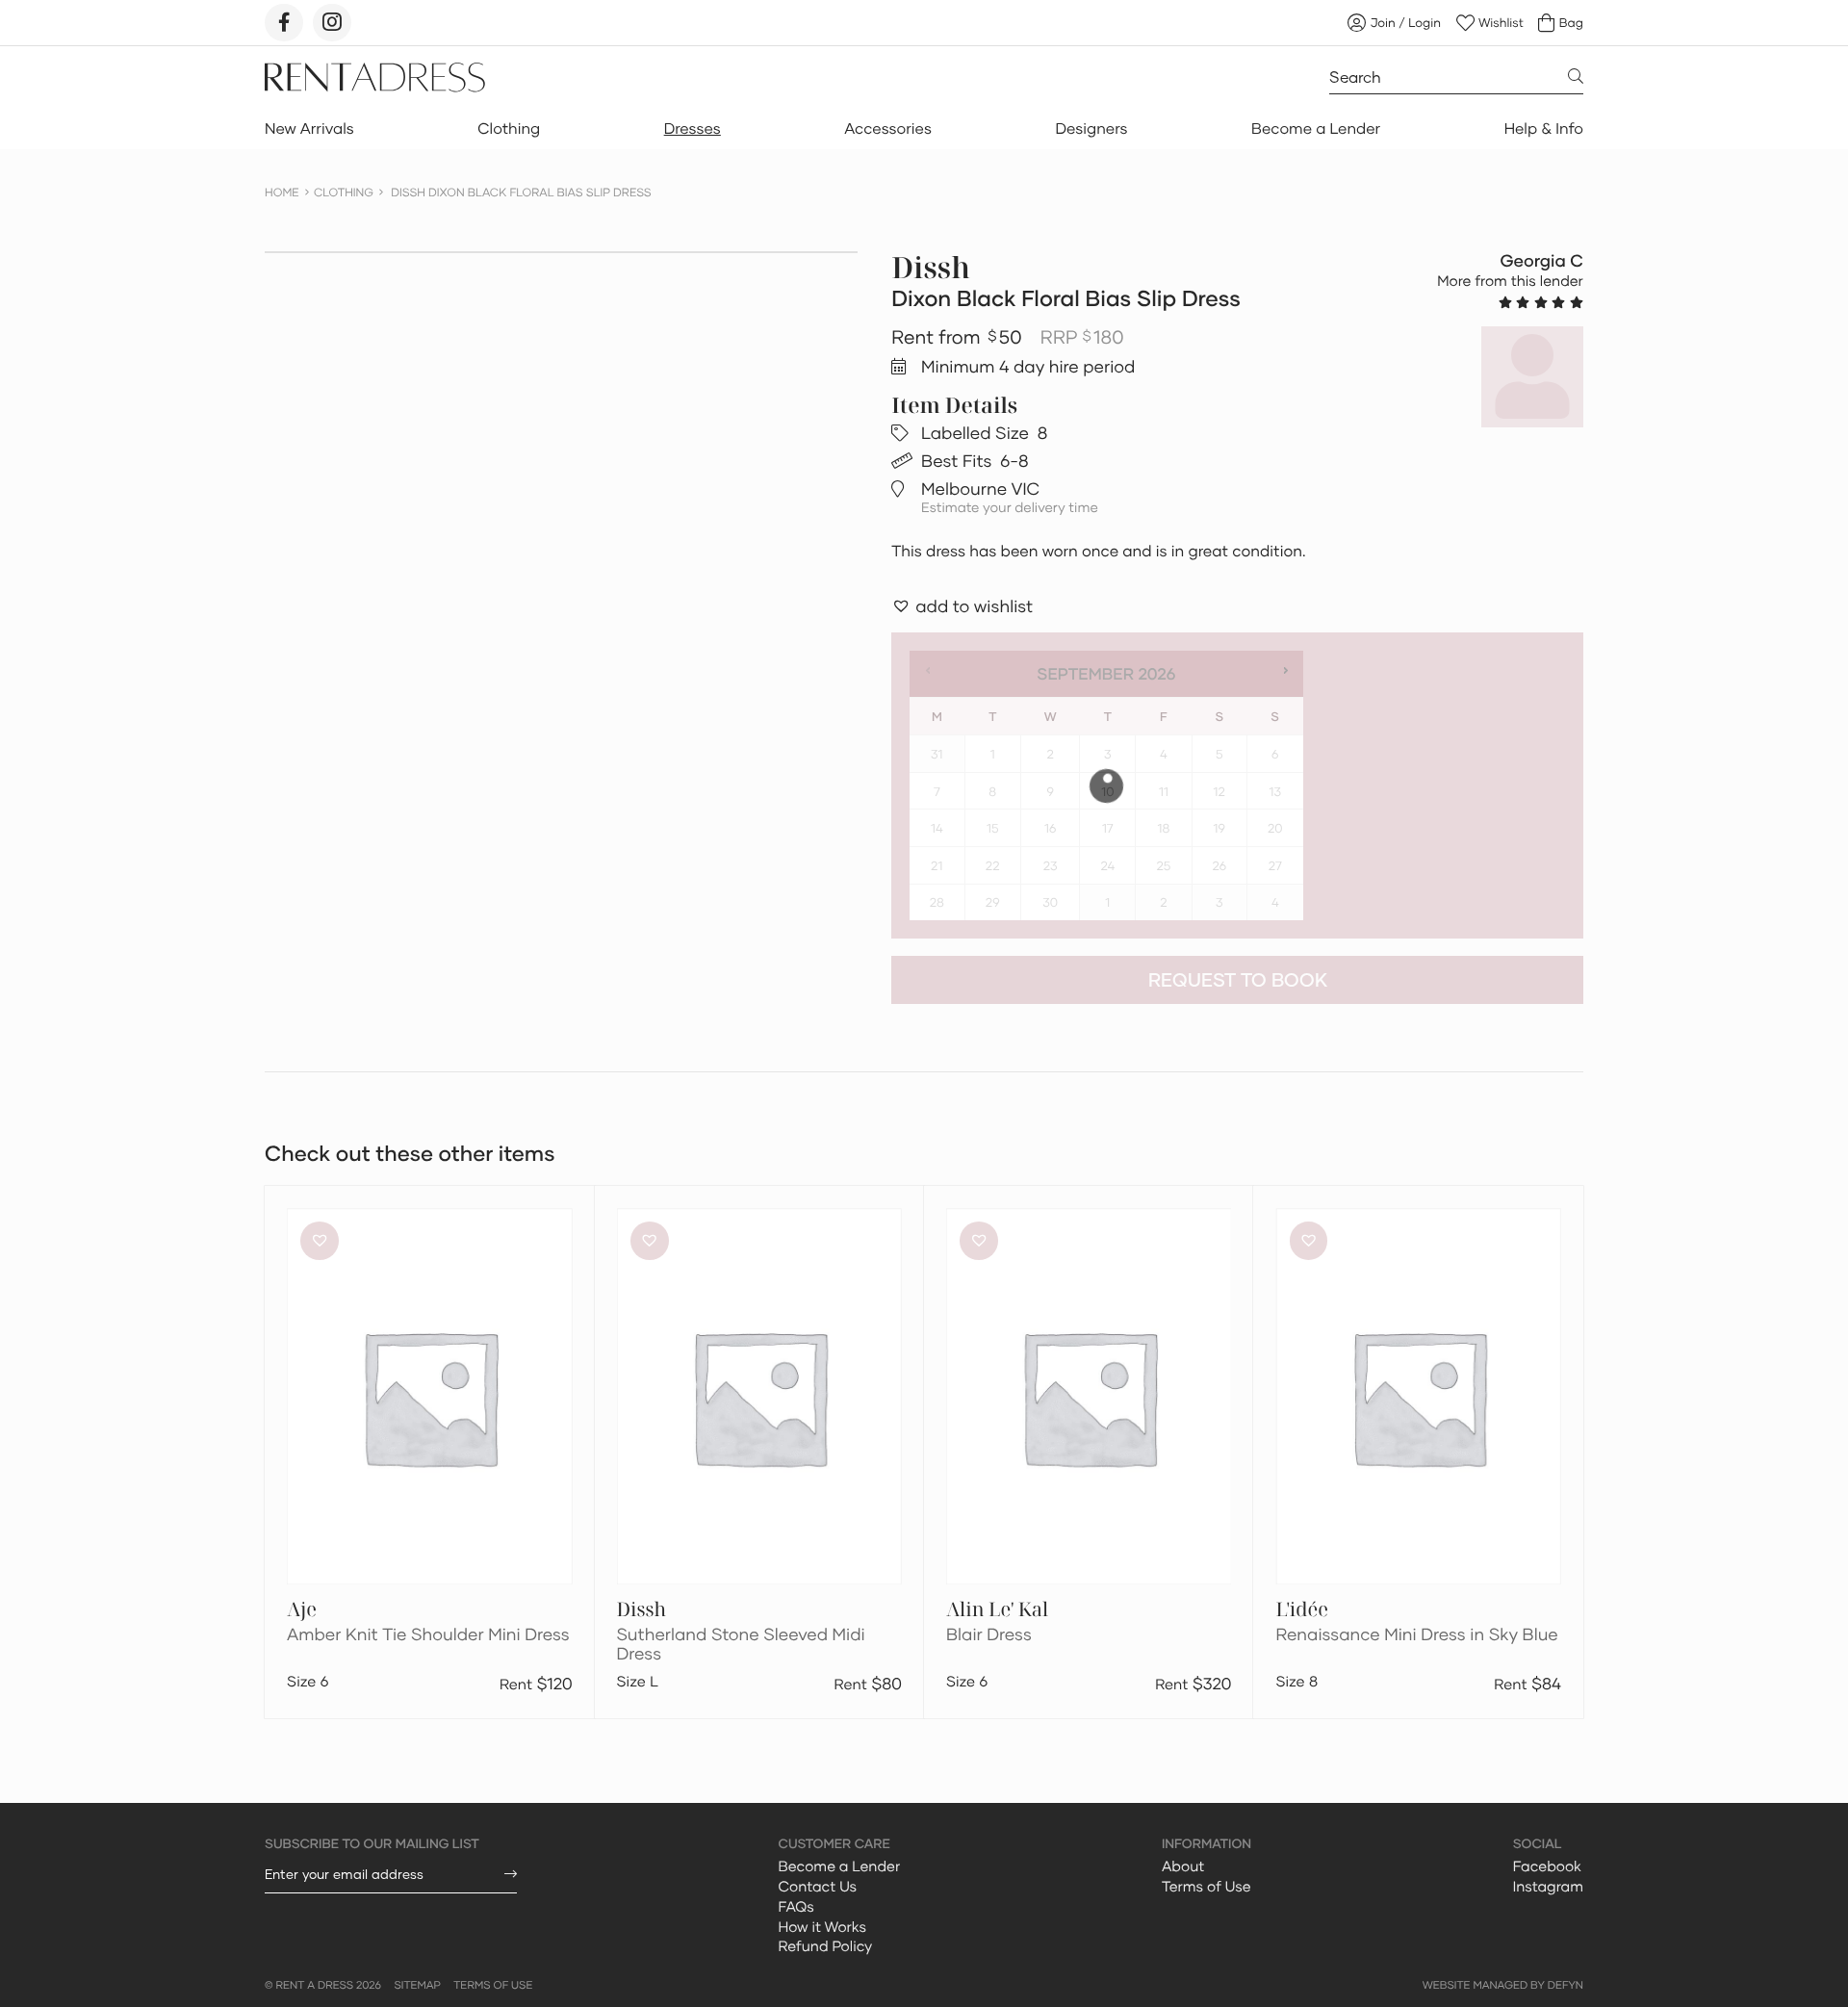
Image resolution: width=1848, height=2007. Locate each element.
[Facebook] (284, 23)
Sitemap (417, 1985)
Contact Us (818, 1887)
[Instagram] (332, 23)
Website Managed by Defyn (1503, 1985)
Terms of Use (1206, 1887)
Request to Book (1238, 979)
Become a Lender (1316, 129)
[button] (962, 606)
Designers (1091, 129)
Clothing (509, 129)
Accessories (888, 129)
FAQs (796, 1907)
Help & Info (1544, 129)
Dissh (931, 267)
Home (282, 192)
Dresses (693, 129)
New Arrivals (309, 129)
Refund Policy (826, 1946)
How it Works (823, 1927)
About (1183, 1866)
